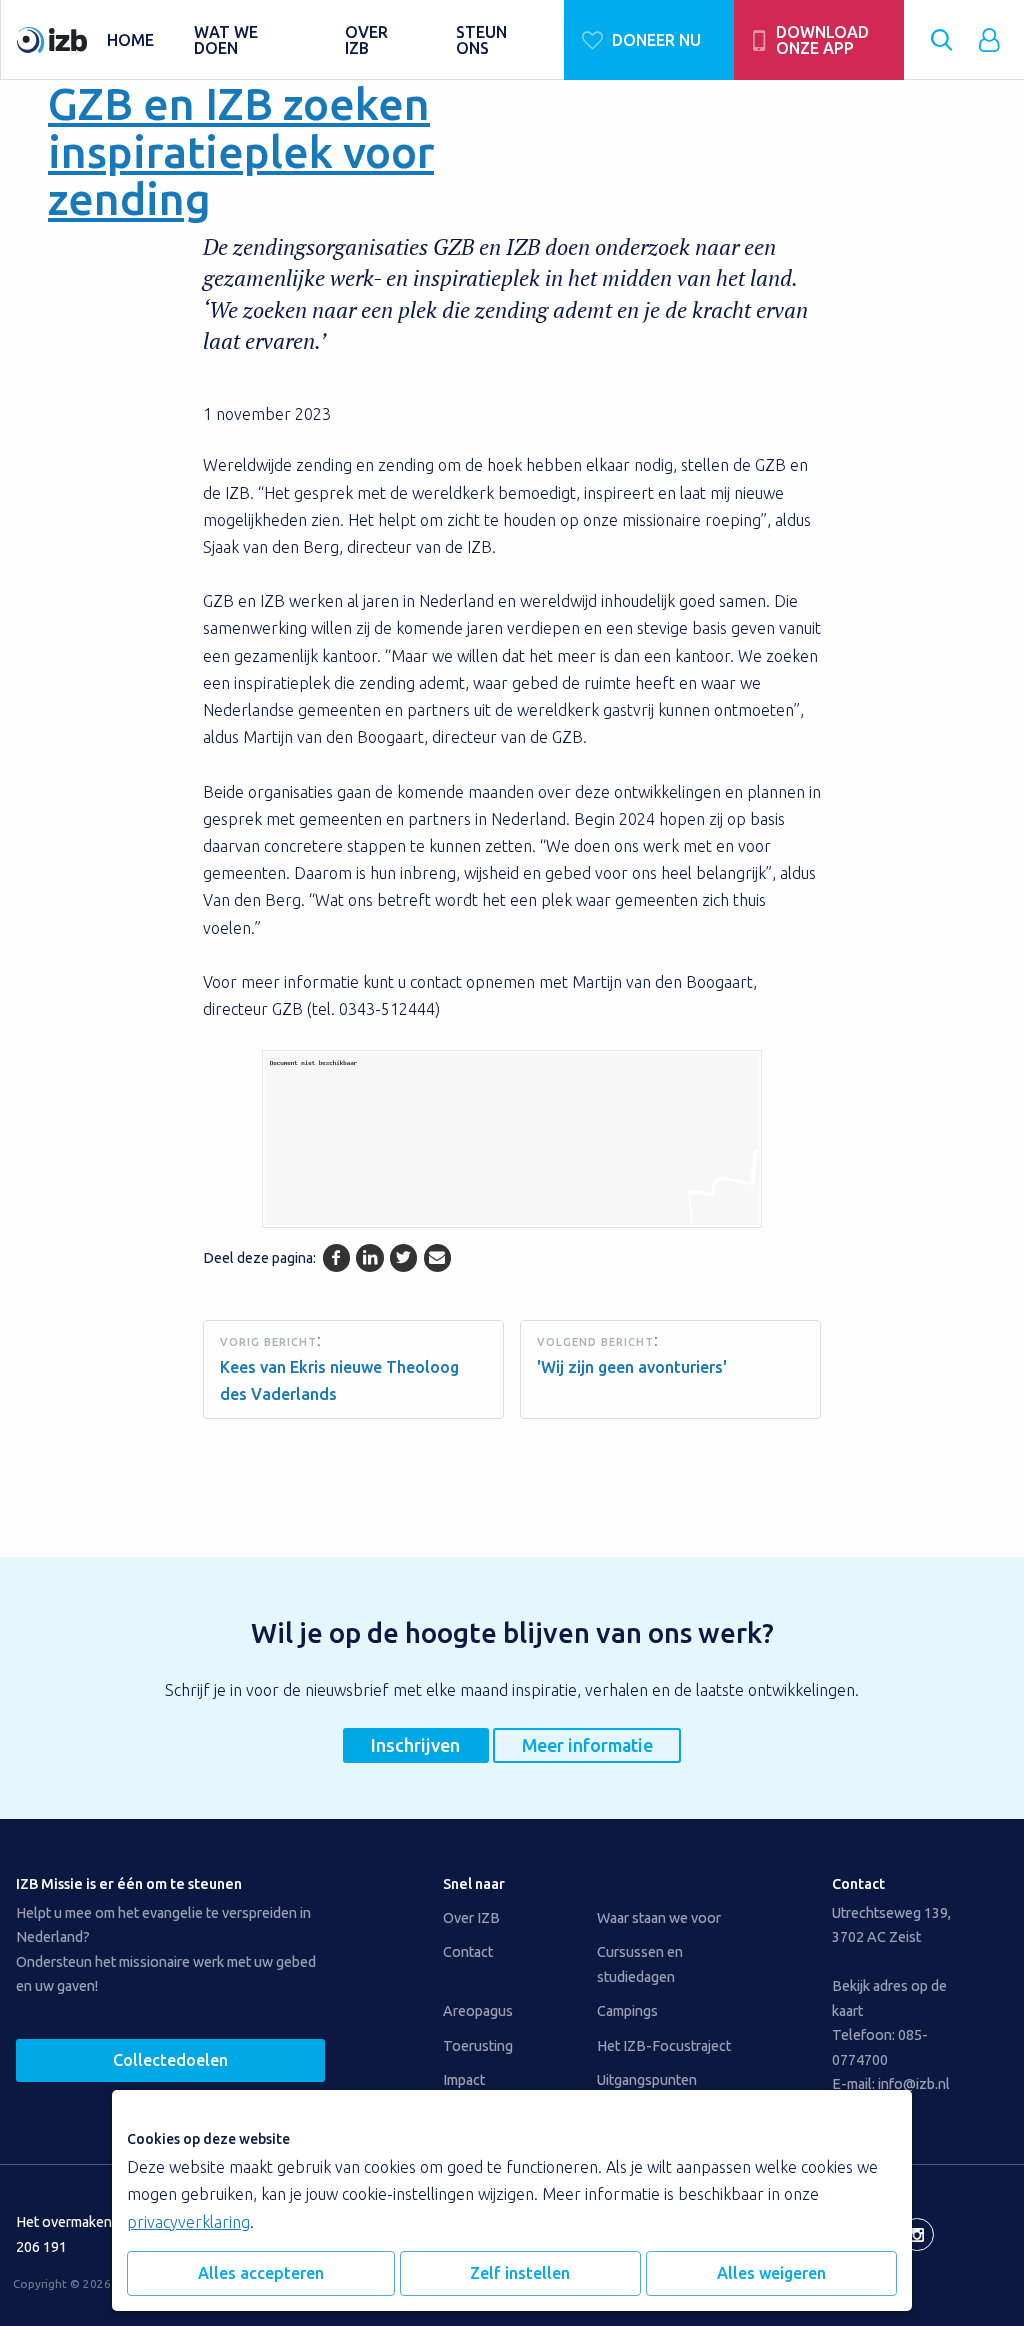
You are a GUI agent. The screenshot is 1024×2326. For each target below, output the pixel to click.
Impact (464, 2080)
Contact (468, 1952)
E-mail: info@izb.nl (891, 2084)
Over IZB (471, 1918)
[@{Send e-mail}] (437, 1257)
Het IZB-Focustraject (664, 2046)
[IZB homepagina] (52, 39)
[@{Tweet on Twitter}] (403, 1257)
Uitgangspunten (647, 2080)
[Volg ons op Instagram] (917, 2235)
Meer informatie (587, 1745)
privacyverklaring (188, 2222)
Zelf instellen (520, 2273)
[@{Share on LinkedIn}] (369, 1257)
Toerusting (478, 2046)
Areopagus (478, 2011)
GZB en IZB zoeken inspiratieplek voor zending (241, 151)
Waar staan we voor (659, 1918)
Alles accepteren (261, 2273)
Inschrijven (415, 1745)
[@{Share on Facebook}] (336, 1257)
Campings (627, 2011)
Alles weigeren (771, 2273)
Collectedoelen (170, 2060)
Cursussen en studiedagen (640, 1964)
